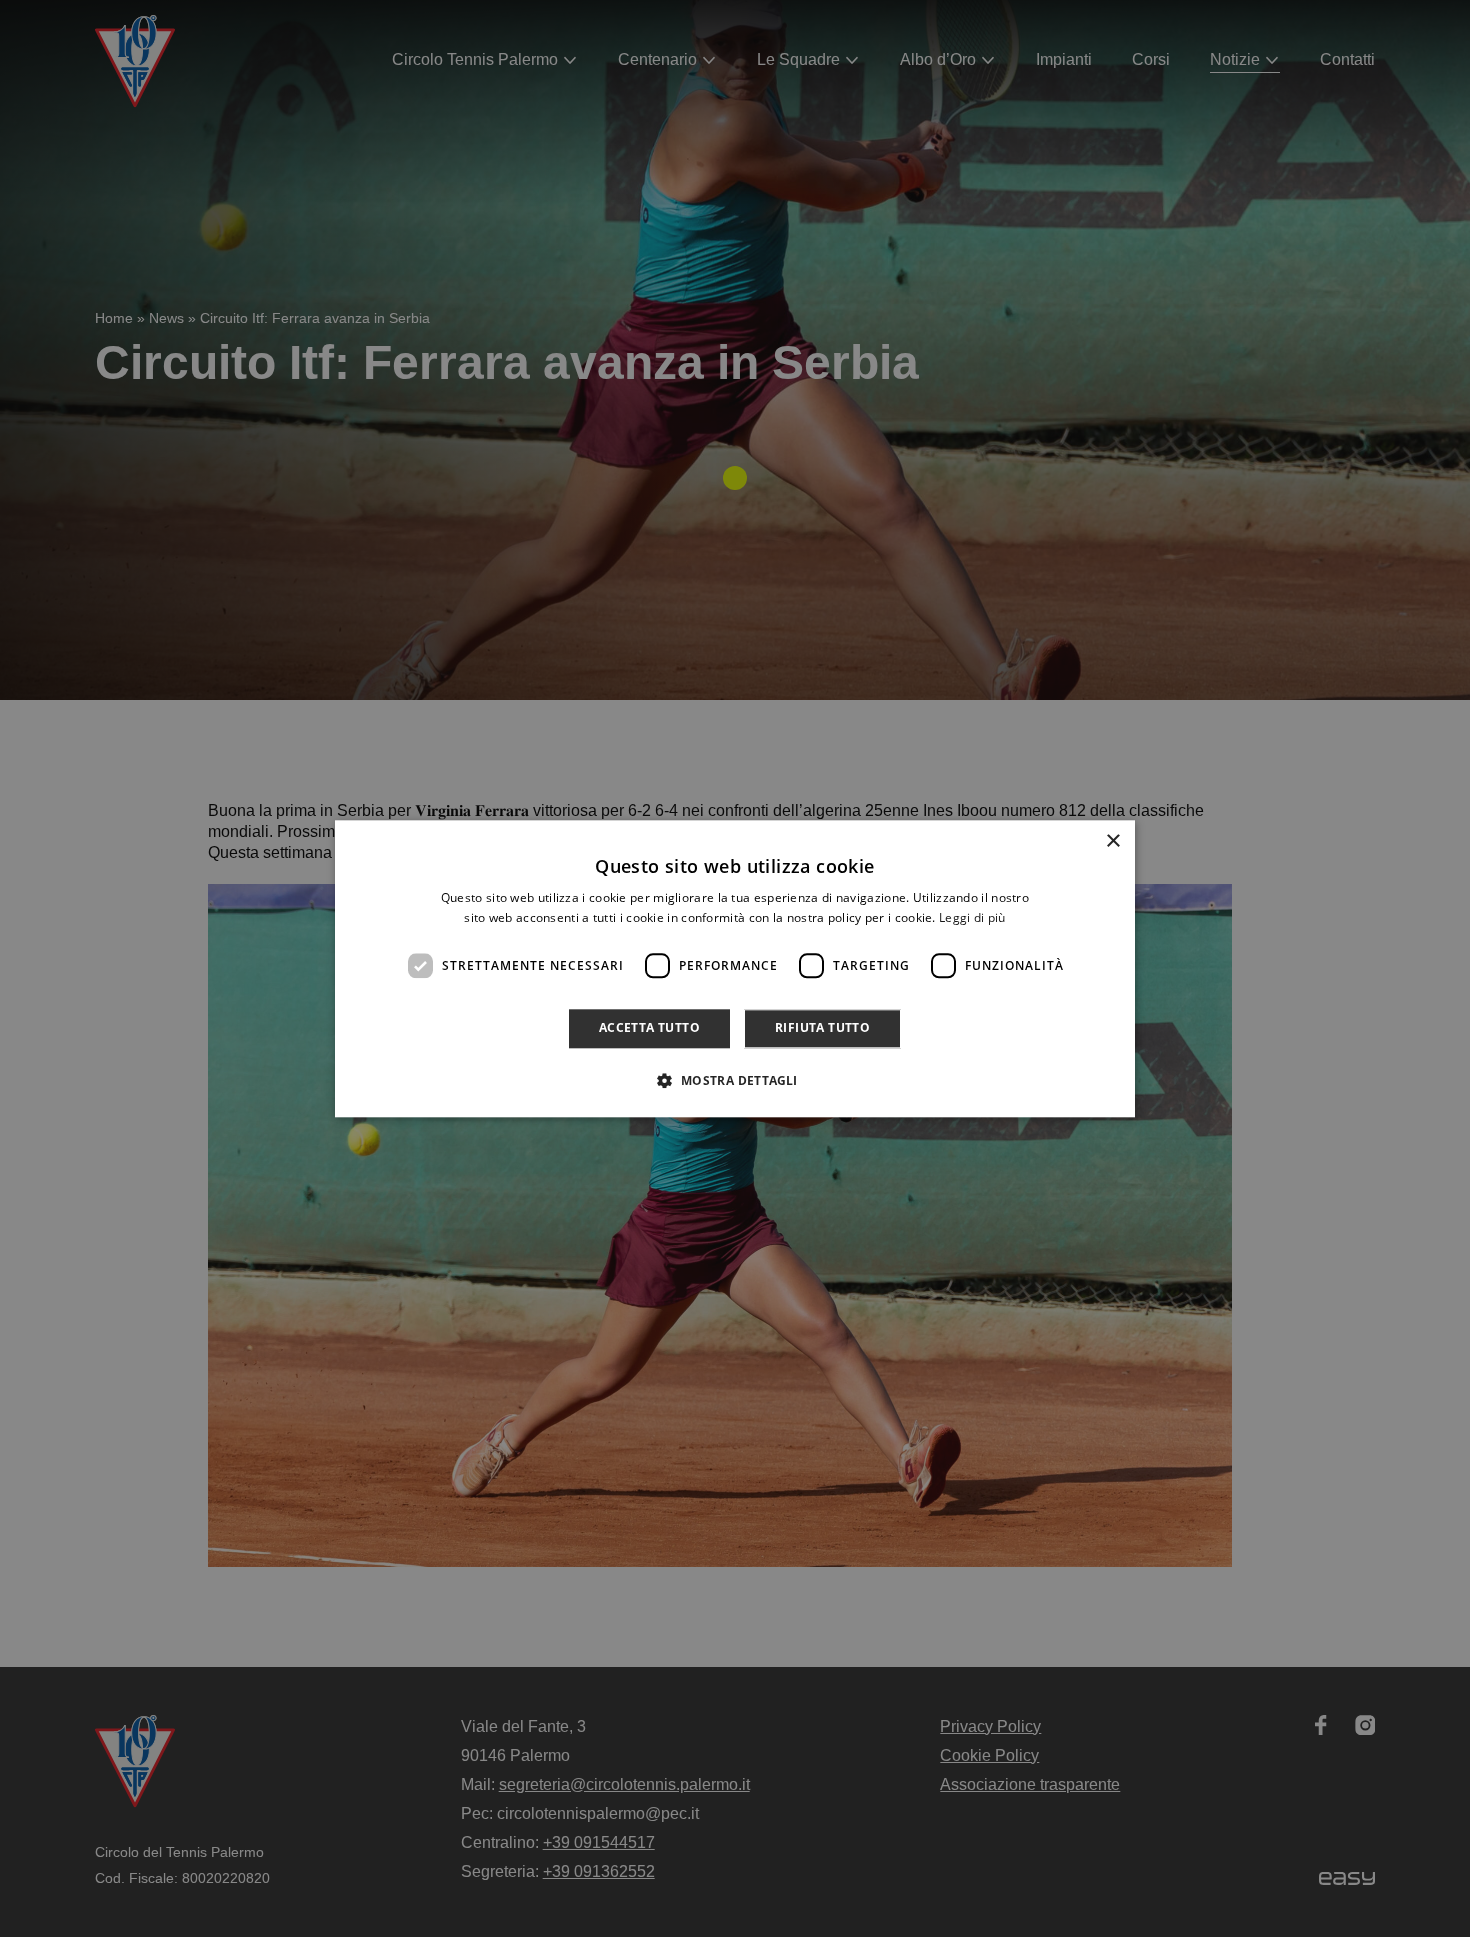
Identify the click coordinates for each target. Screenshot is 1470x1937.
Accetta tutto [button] (649, 1028)
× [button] (1112, 841)
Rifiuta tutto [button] (822, 1028)
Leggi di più (972, 917)
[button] (734, 1080)
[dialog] (735, 968)
